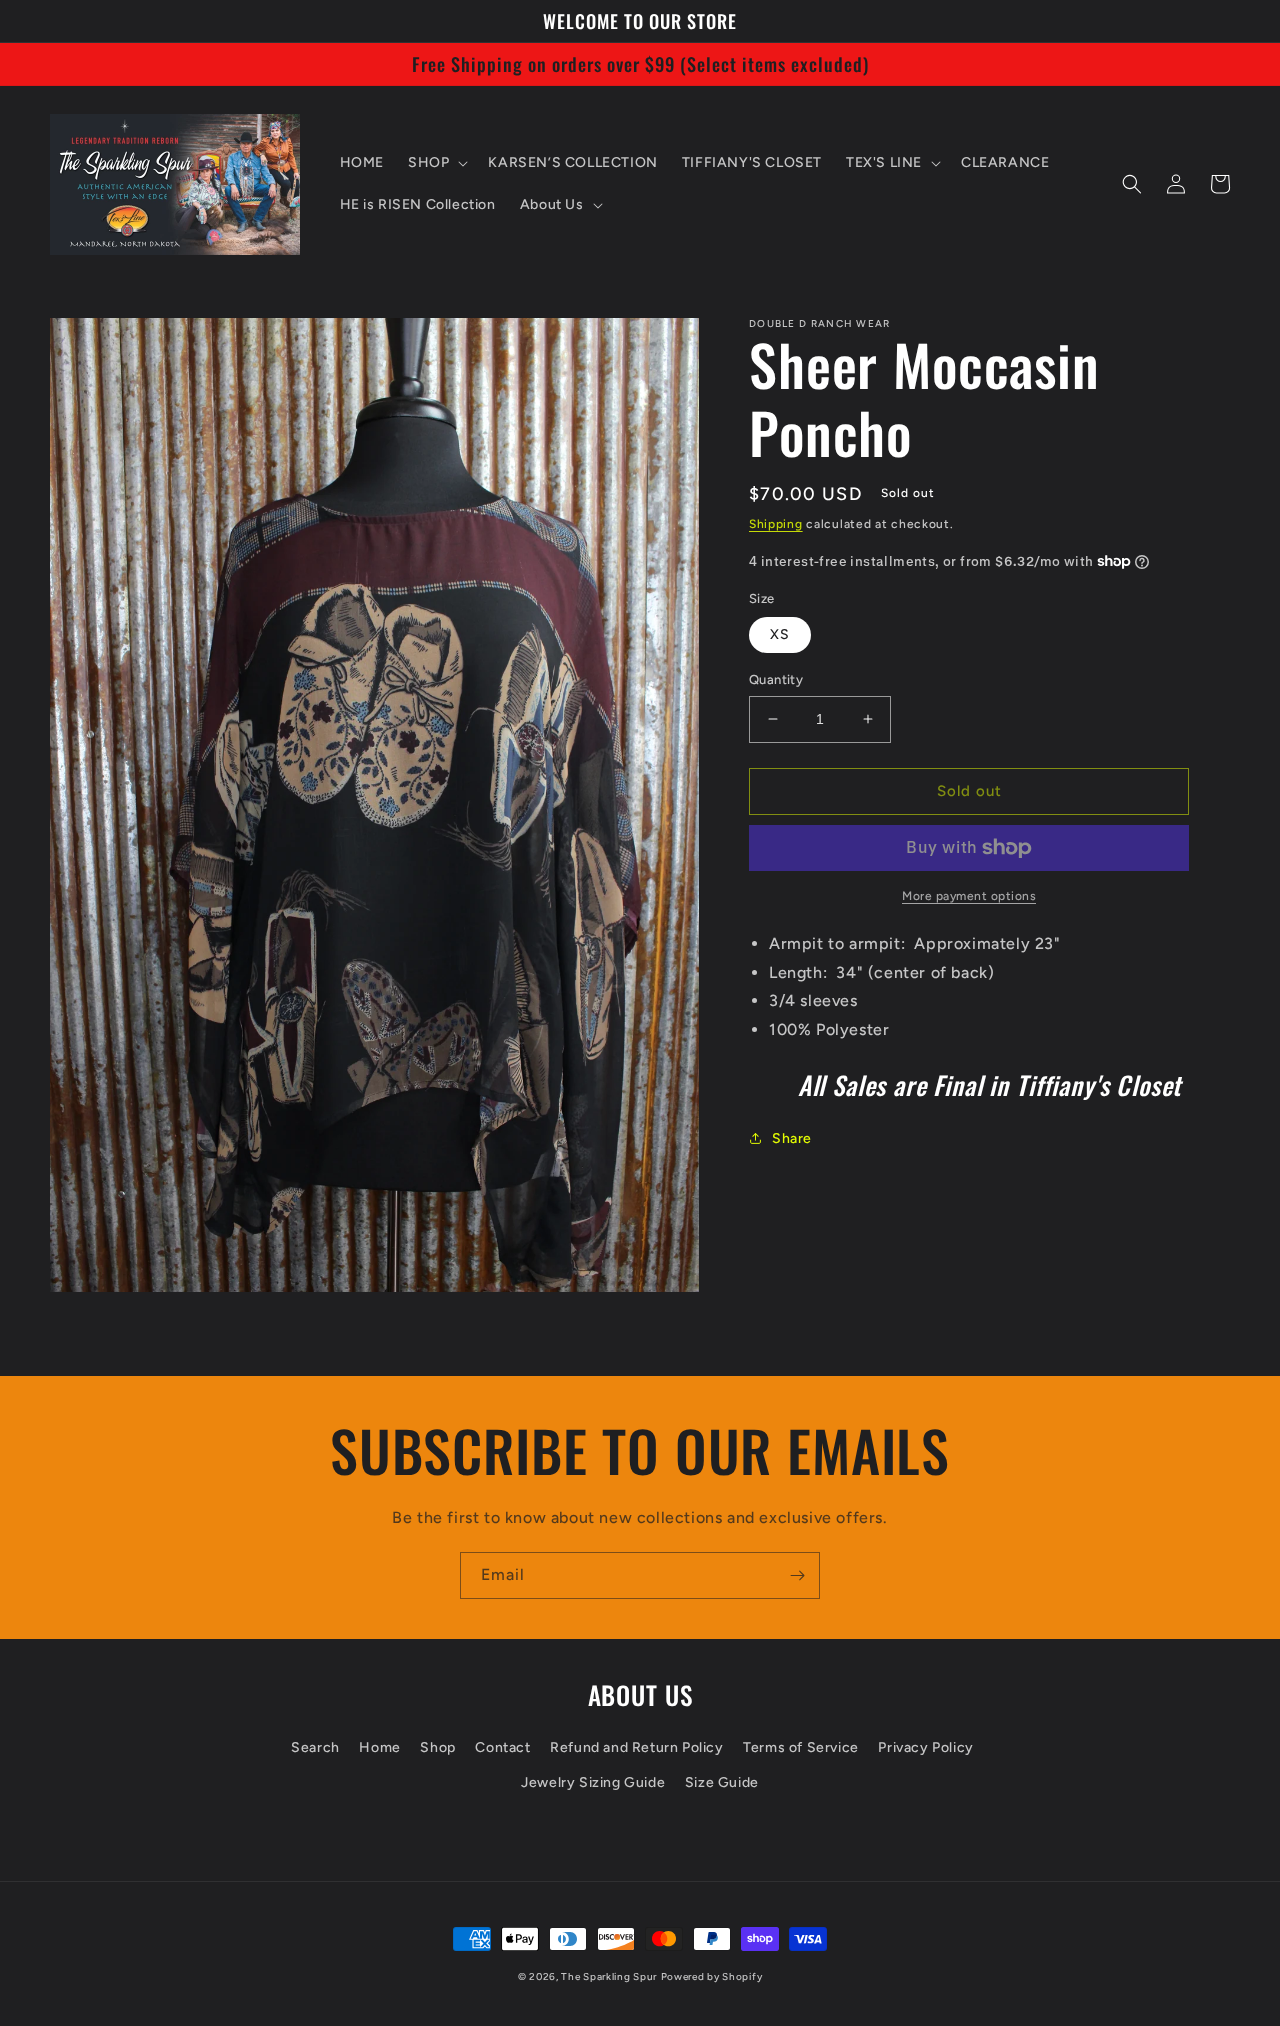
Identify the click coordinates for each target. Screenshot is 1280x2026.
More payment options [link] (969, 896)
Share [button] (792, 1138)
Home (379, 1747)
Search (315, 1747)
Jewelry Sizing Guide (593, 1782)
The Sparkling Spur (609, 1976)
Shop (437, 1747)
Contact (502, 1747)
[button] (436, 163)
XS (780, 634)
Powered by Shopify (712, 1976)
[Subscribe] (797, 1575)
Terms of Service (801, 1747)
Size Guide (722, 1782)
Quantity (776, 679)
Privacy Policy (925, 1747)
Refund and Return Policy (636, 1747)
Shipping (776, 524)
